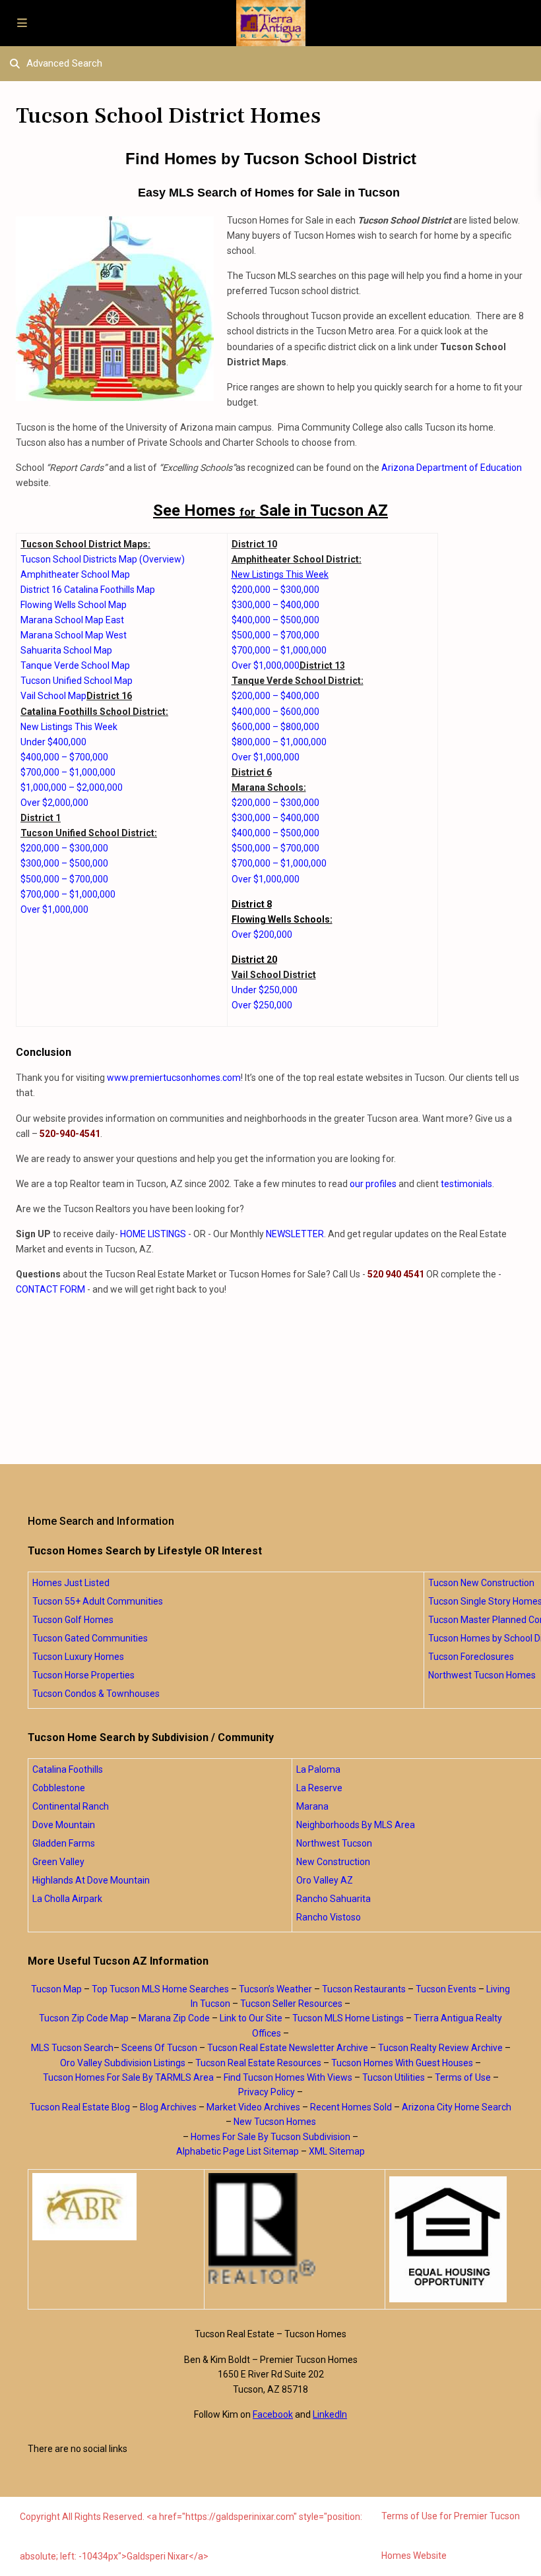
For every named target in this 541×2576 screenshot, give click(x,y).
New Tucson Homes (275, 2122)
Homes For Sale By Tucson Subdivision (270, 2137)
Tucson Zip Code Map (84, 2018)
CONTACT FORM (50, 1289)
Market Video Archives (253, 2107)
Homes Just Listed (71, 1583)
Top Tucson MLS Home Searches (160, 1989)
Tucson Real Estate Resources (258, 2063)
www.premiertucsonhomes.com (174, 1078)
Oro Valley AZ (325, 1880)
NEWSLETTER (295, 1234)
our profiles (373, 1184)
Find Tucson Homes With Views (288, 2077)
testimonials (466, 1184)
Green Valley (58, 1862)
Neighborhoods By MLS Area (356, 1825)
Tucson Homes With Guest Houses (402, 2063)
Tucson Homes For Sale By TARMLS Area (128, 2077)
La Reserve (319, 1788)
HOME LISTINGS (153, 1234)
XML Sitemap (337, 2151)
